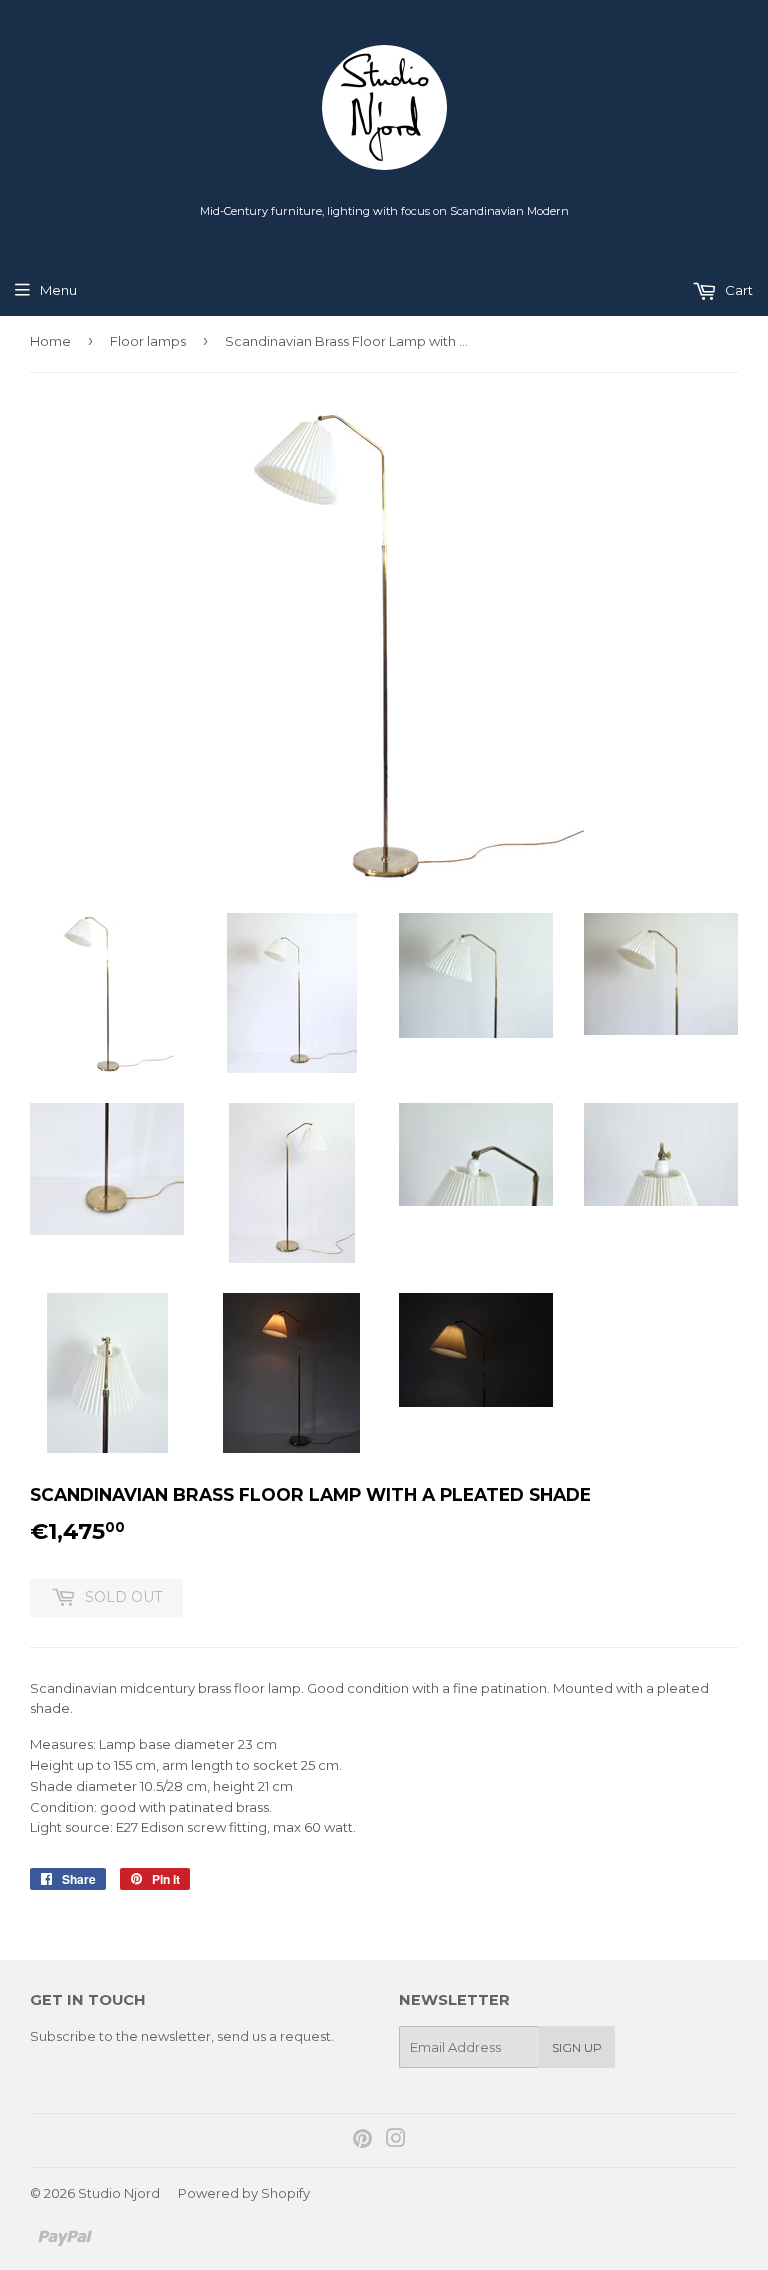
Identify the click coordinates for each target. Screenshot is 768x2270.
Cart (737, 290)
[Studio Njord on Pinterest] (362, 2141)
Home (50, 341)
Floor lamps (148, 341)
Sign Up (577, 2047)
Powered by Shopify (244, 2193)
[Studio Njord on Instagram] (396, 2141)
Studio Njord (119, 2193)
